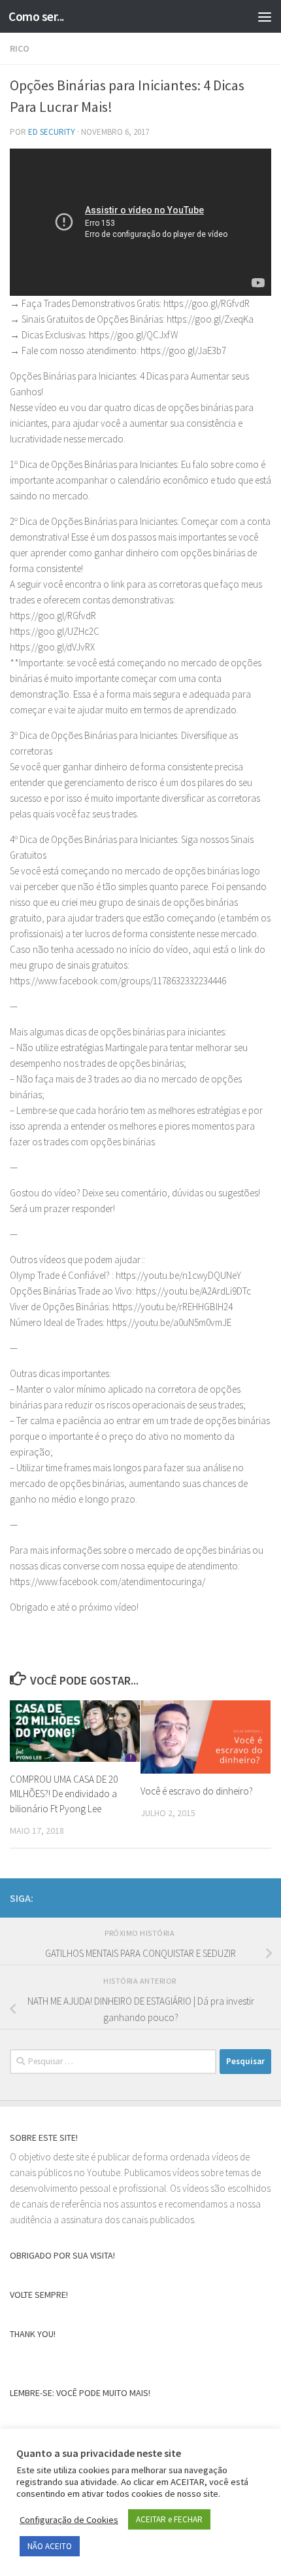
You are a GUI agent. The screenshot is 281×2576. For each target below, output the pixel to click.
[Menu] (265, 16)
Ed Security (52, 132)
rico (20, 48)
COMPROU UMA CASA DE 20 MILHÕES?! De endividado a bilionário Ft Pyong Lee (64, 1794)
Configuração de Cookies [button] (69, 2520)
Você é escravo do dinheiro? (197, 1791)
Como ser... (36, 16)
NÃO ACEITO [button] (50, 2546)
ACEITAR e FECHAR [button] (169, 2519)
